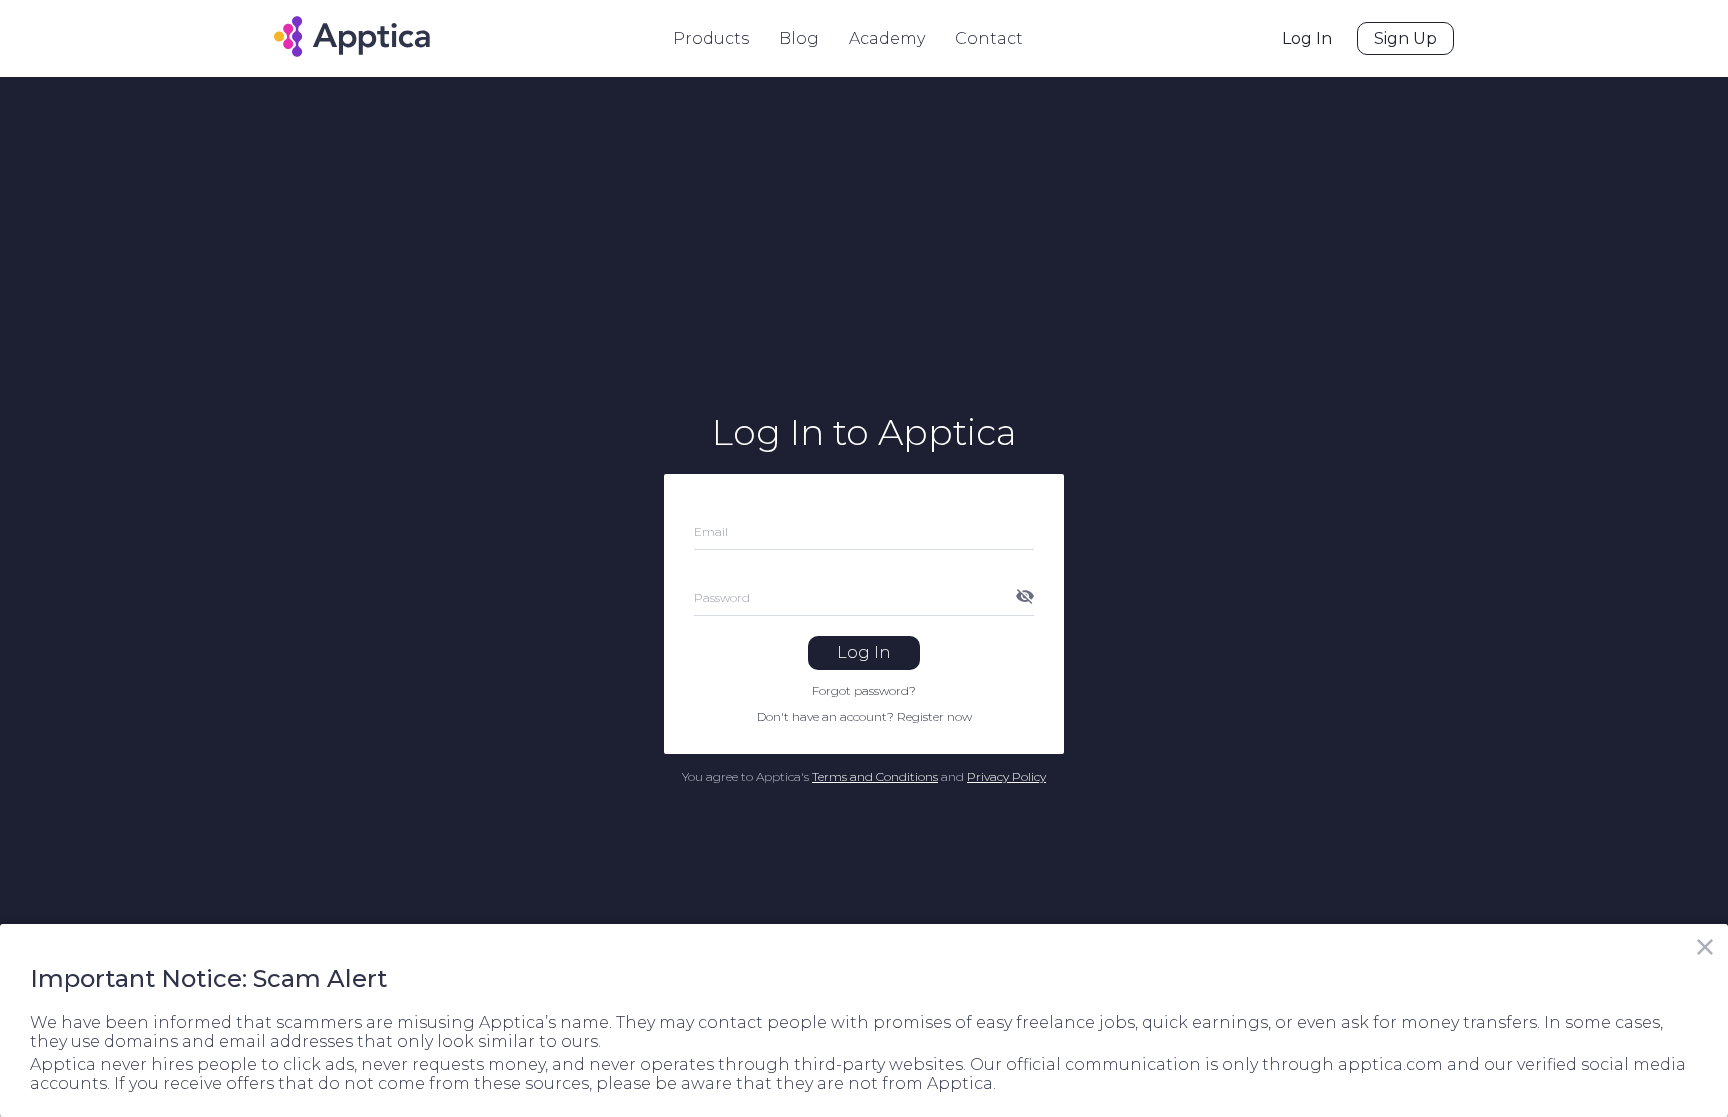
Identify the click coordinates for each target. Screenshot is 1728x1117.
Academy (887, 38)
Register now (934, 716)
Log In (1307, 38)
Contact (989, 38)
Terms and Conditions (875, 776)
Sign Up (1405, 38)
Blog (799, 38)
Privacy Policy (1006, 776)
